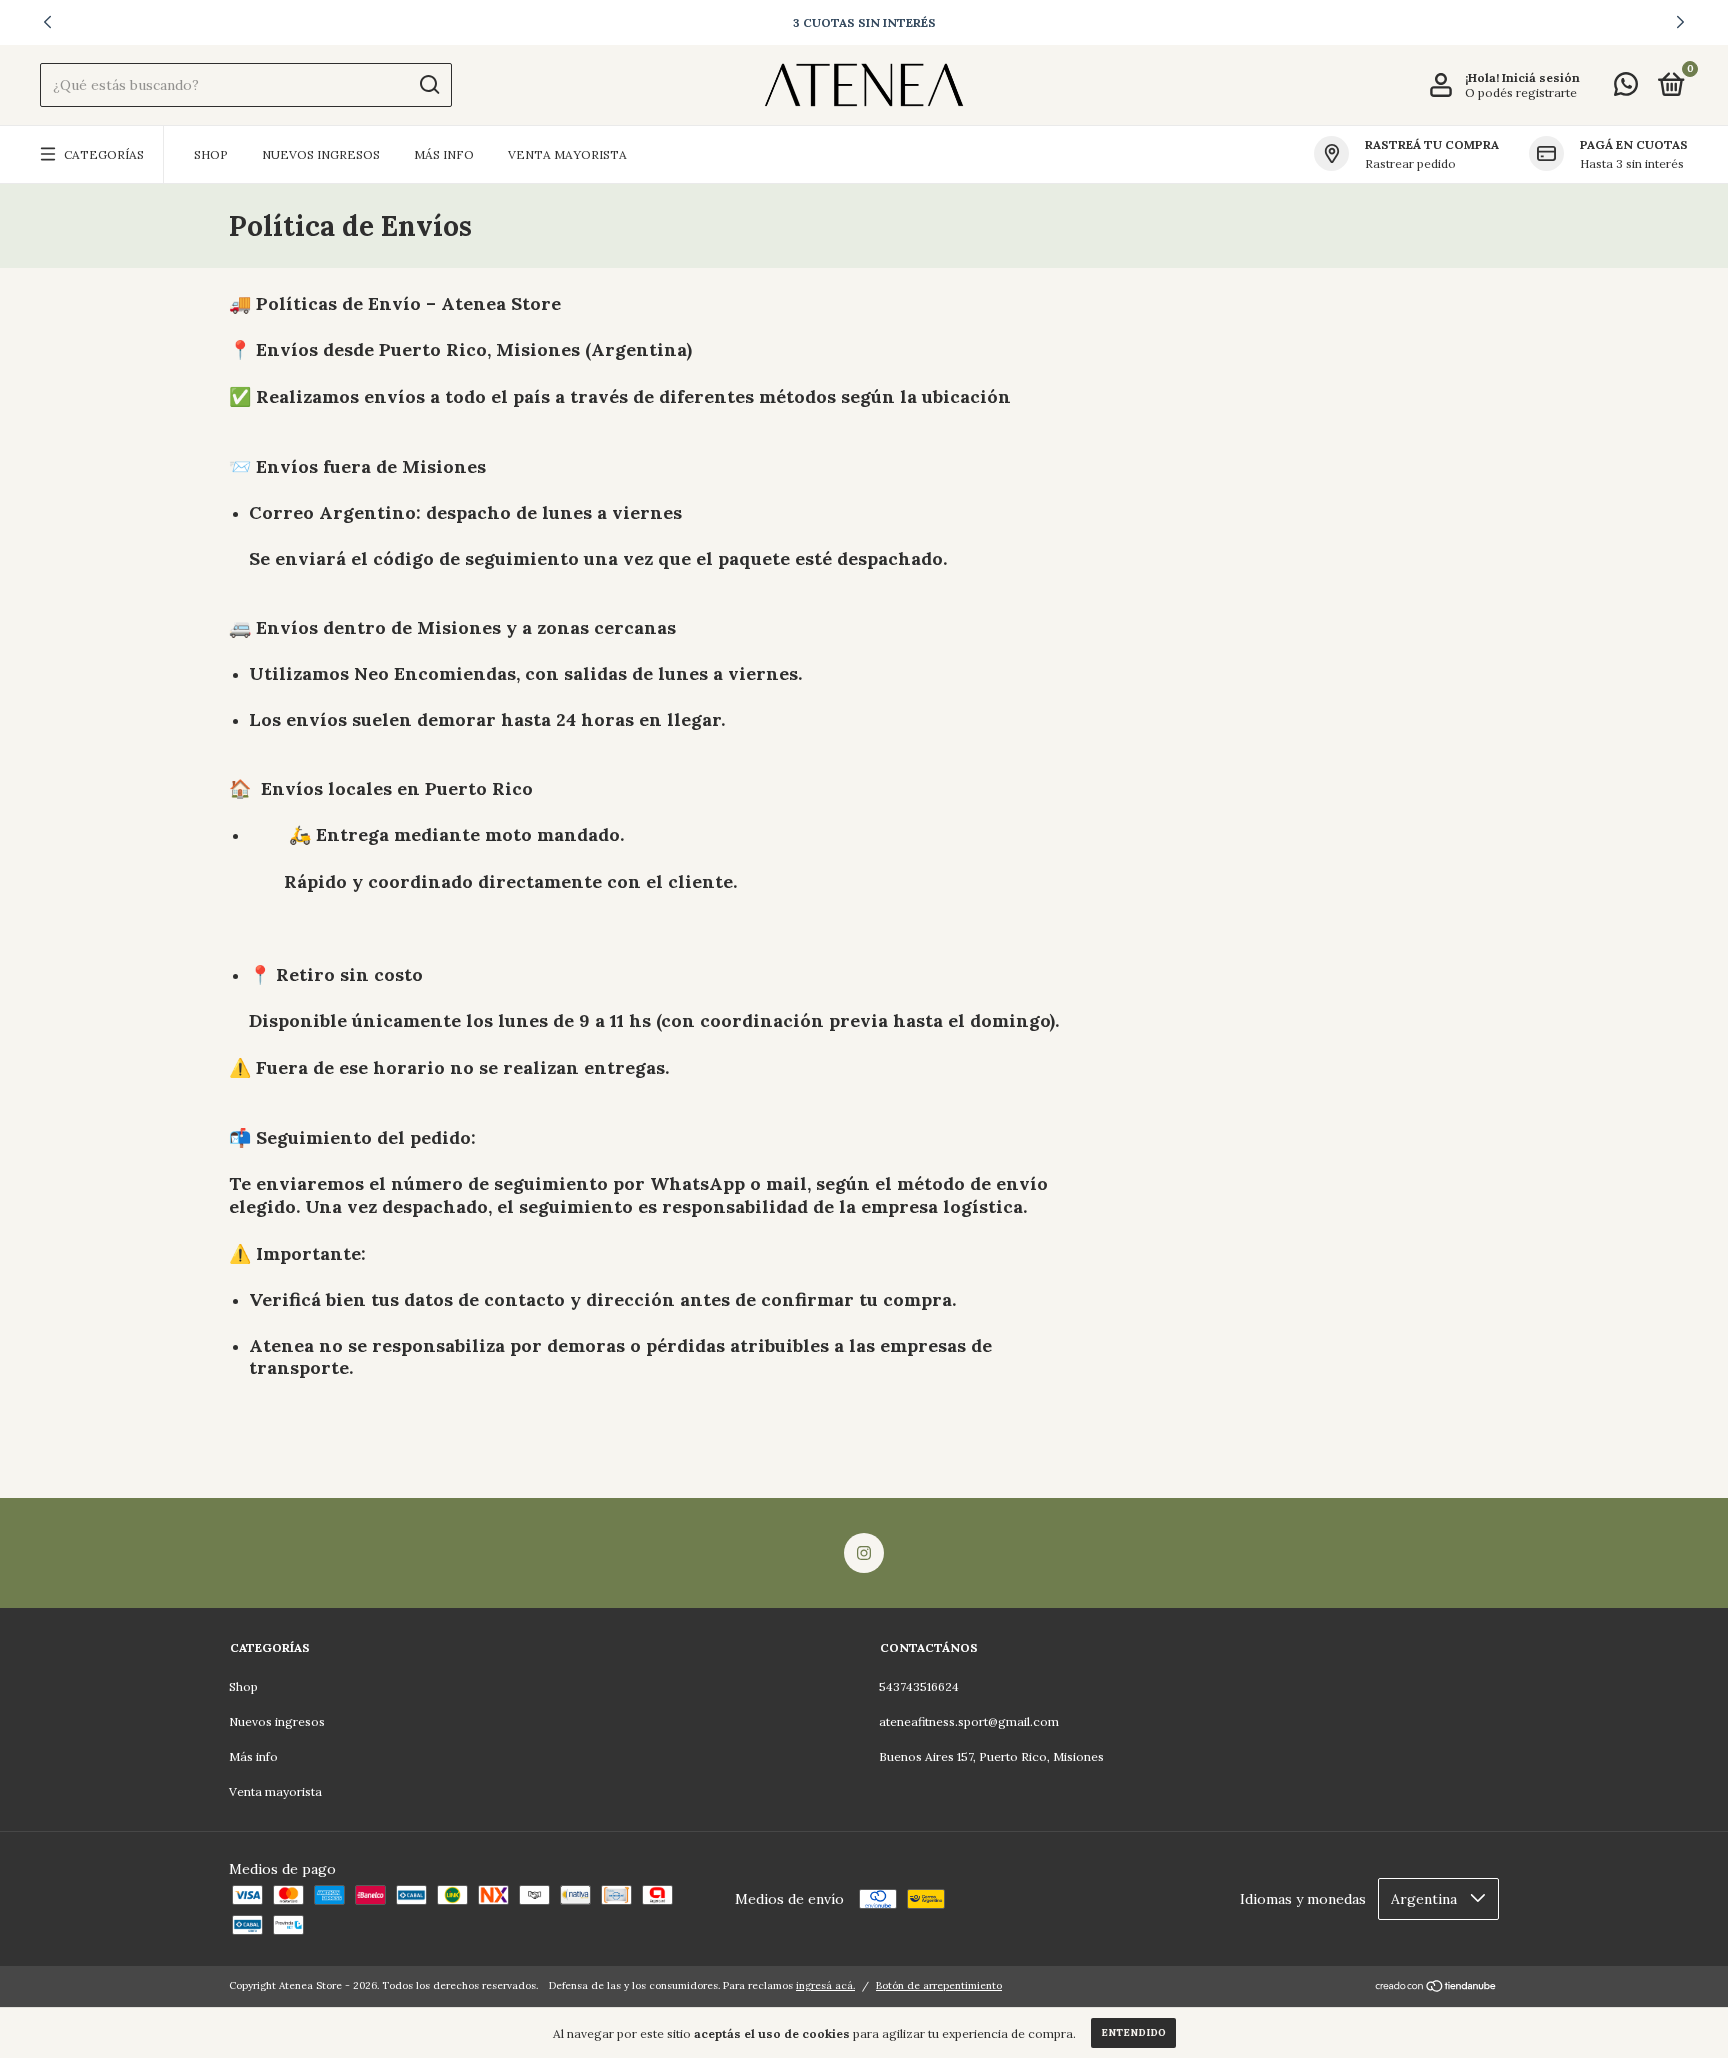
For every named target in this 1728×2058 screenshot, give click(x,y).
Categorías (104, 154)
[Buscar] (428, 85)
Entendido (1133, 2032)
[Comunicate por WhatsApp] (1626, 88)
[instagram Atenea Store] (864, 1553)
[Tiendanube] (1436, 1988)
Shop (211, 154)
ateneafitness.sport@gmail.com (969, 1721)
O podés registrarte (1521, 92)
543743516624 (919, 1686)
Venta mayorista (567, 154)
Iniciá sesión (1541, 77)
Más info (444, 154)
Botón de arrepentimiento (939, 1985)
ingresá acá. (825, 1985)
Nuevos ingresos (321, 154)
